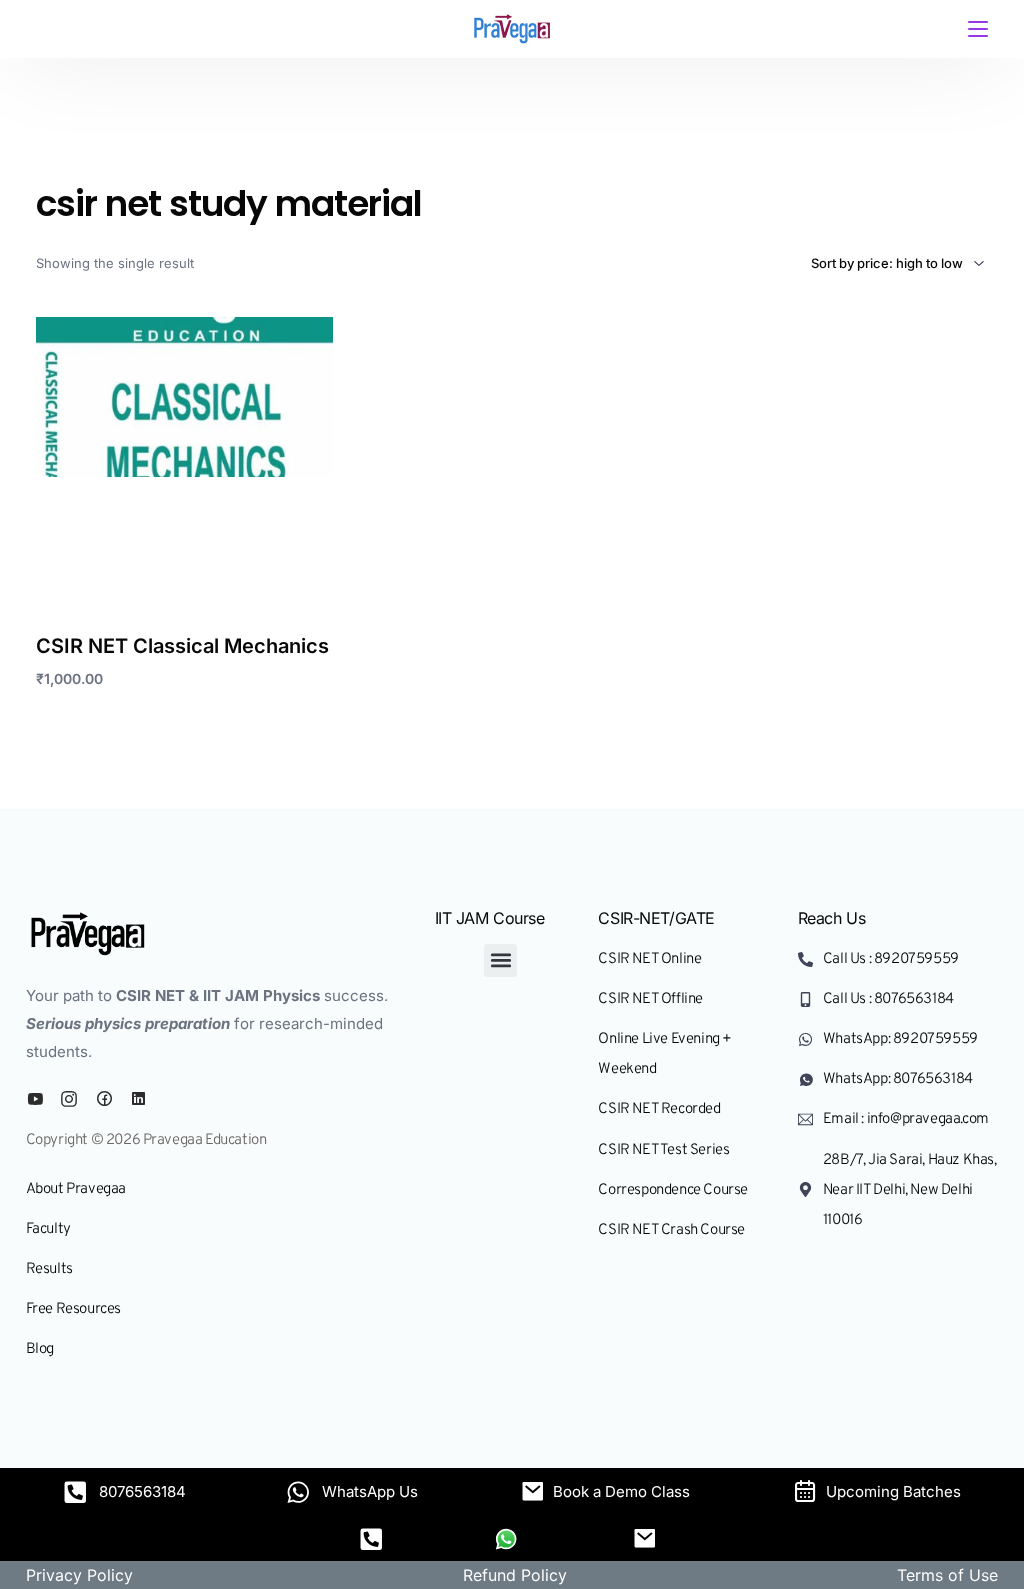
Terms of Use (947, 1575)
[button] (500, 960)
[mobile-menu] (973, 29)
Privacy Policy (79, 1575)
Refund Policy (515, 1575)
